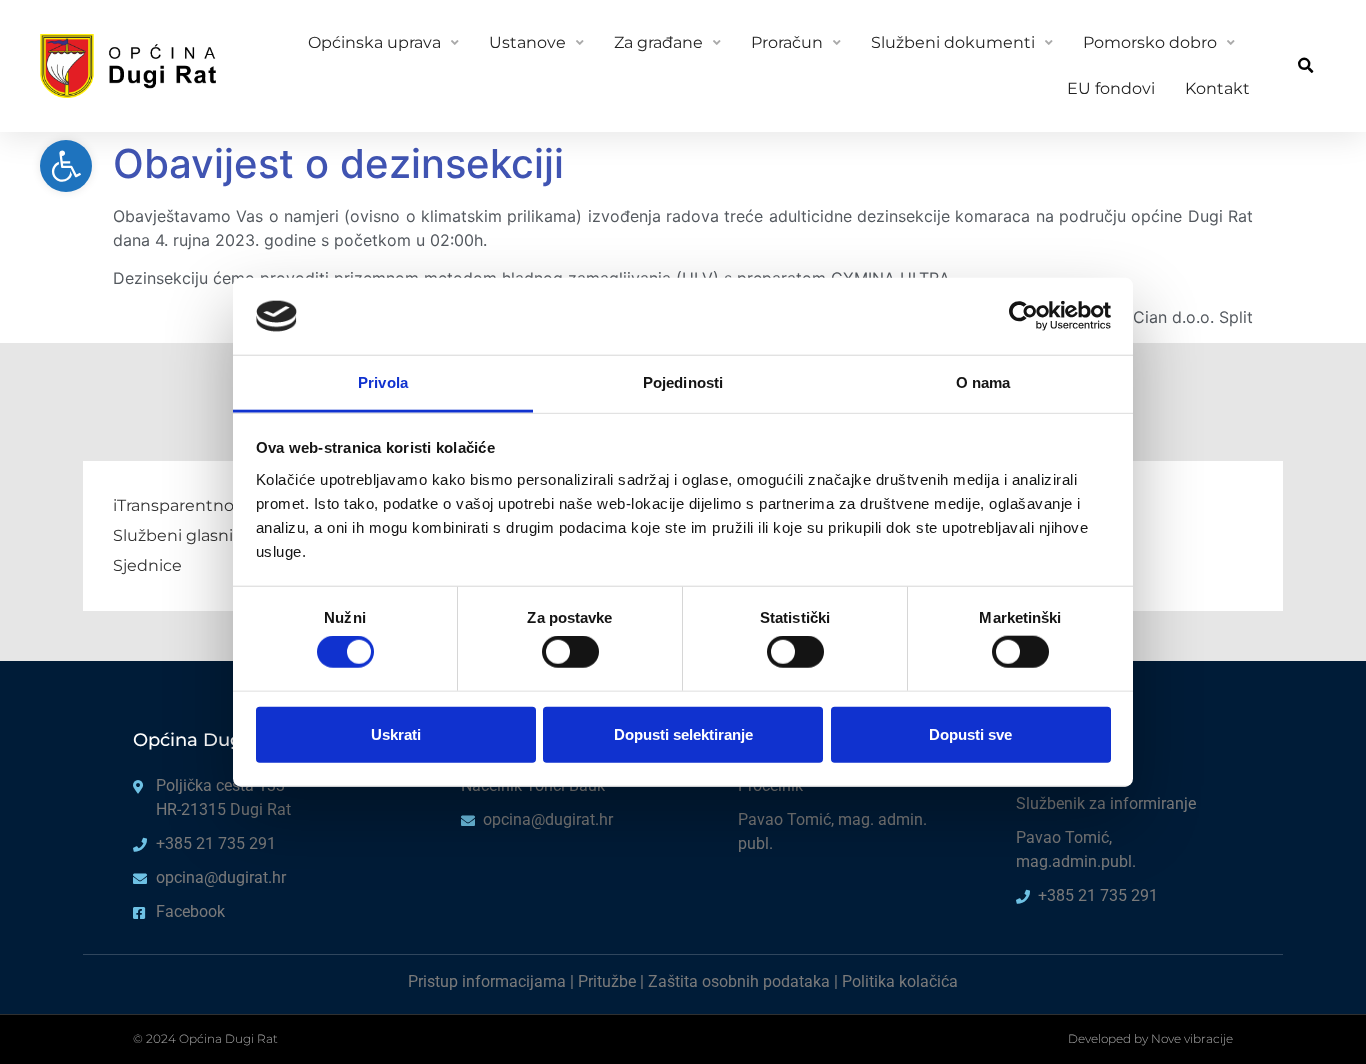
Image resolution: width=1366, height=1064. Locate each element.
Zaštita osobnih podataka (739, 981)
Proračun (787, 42)
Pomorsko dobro (1150, 42)
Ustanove (527, 42)
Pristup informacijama (487, 981)
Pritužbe (607, 981)
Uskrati (396, 733)
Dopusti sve (970, 733)
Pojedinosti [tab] (683, 382)
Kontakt (1217, 88)
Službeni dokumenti (953, 42)
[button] (1305, 66)
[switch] (570, 652)
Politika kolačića (900, 981)
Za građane (658, 42)
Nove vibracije (1192, 1038)
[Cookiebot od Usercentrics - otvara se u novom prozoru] (1023, 316)
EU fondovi (1111, 88)
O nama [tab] (983, 382)
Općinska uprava (374, 42)
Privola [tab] (383, 382)
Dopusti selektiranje (683, 733)
